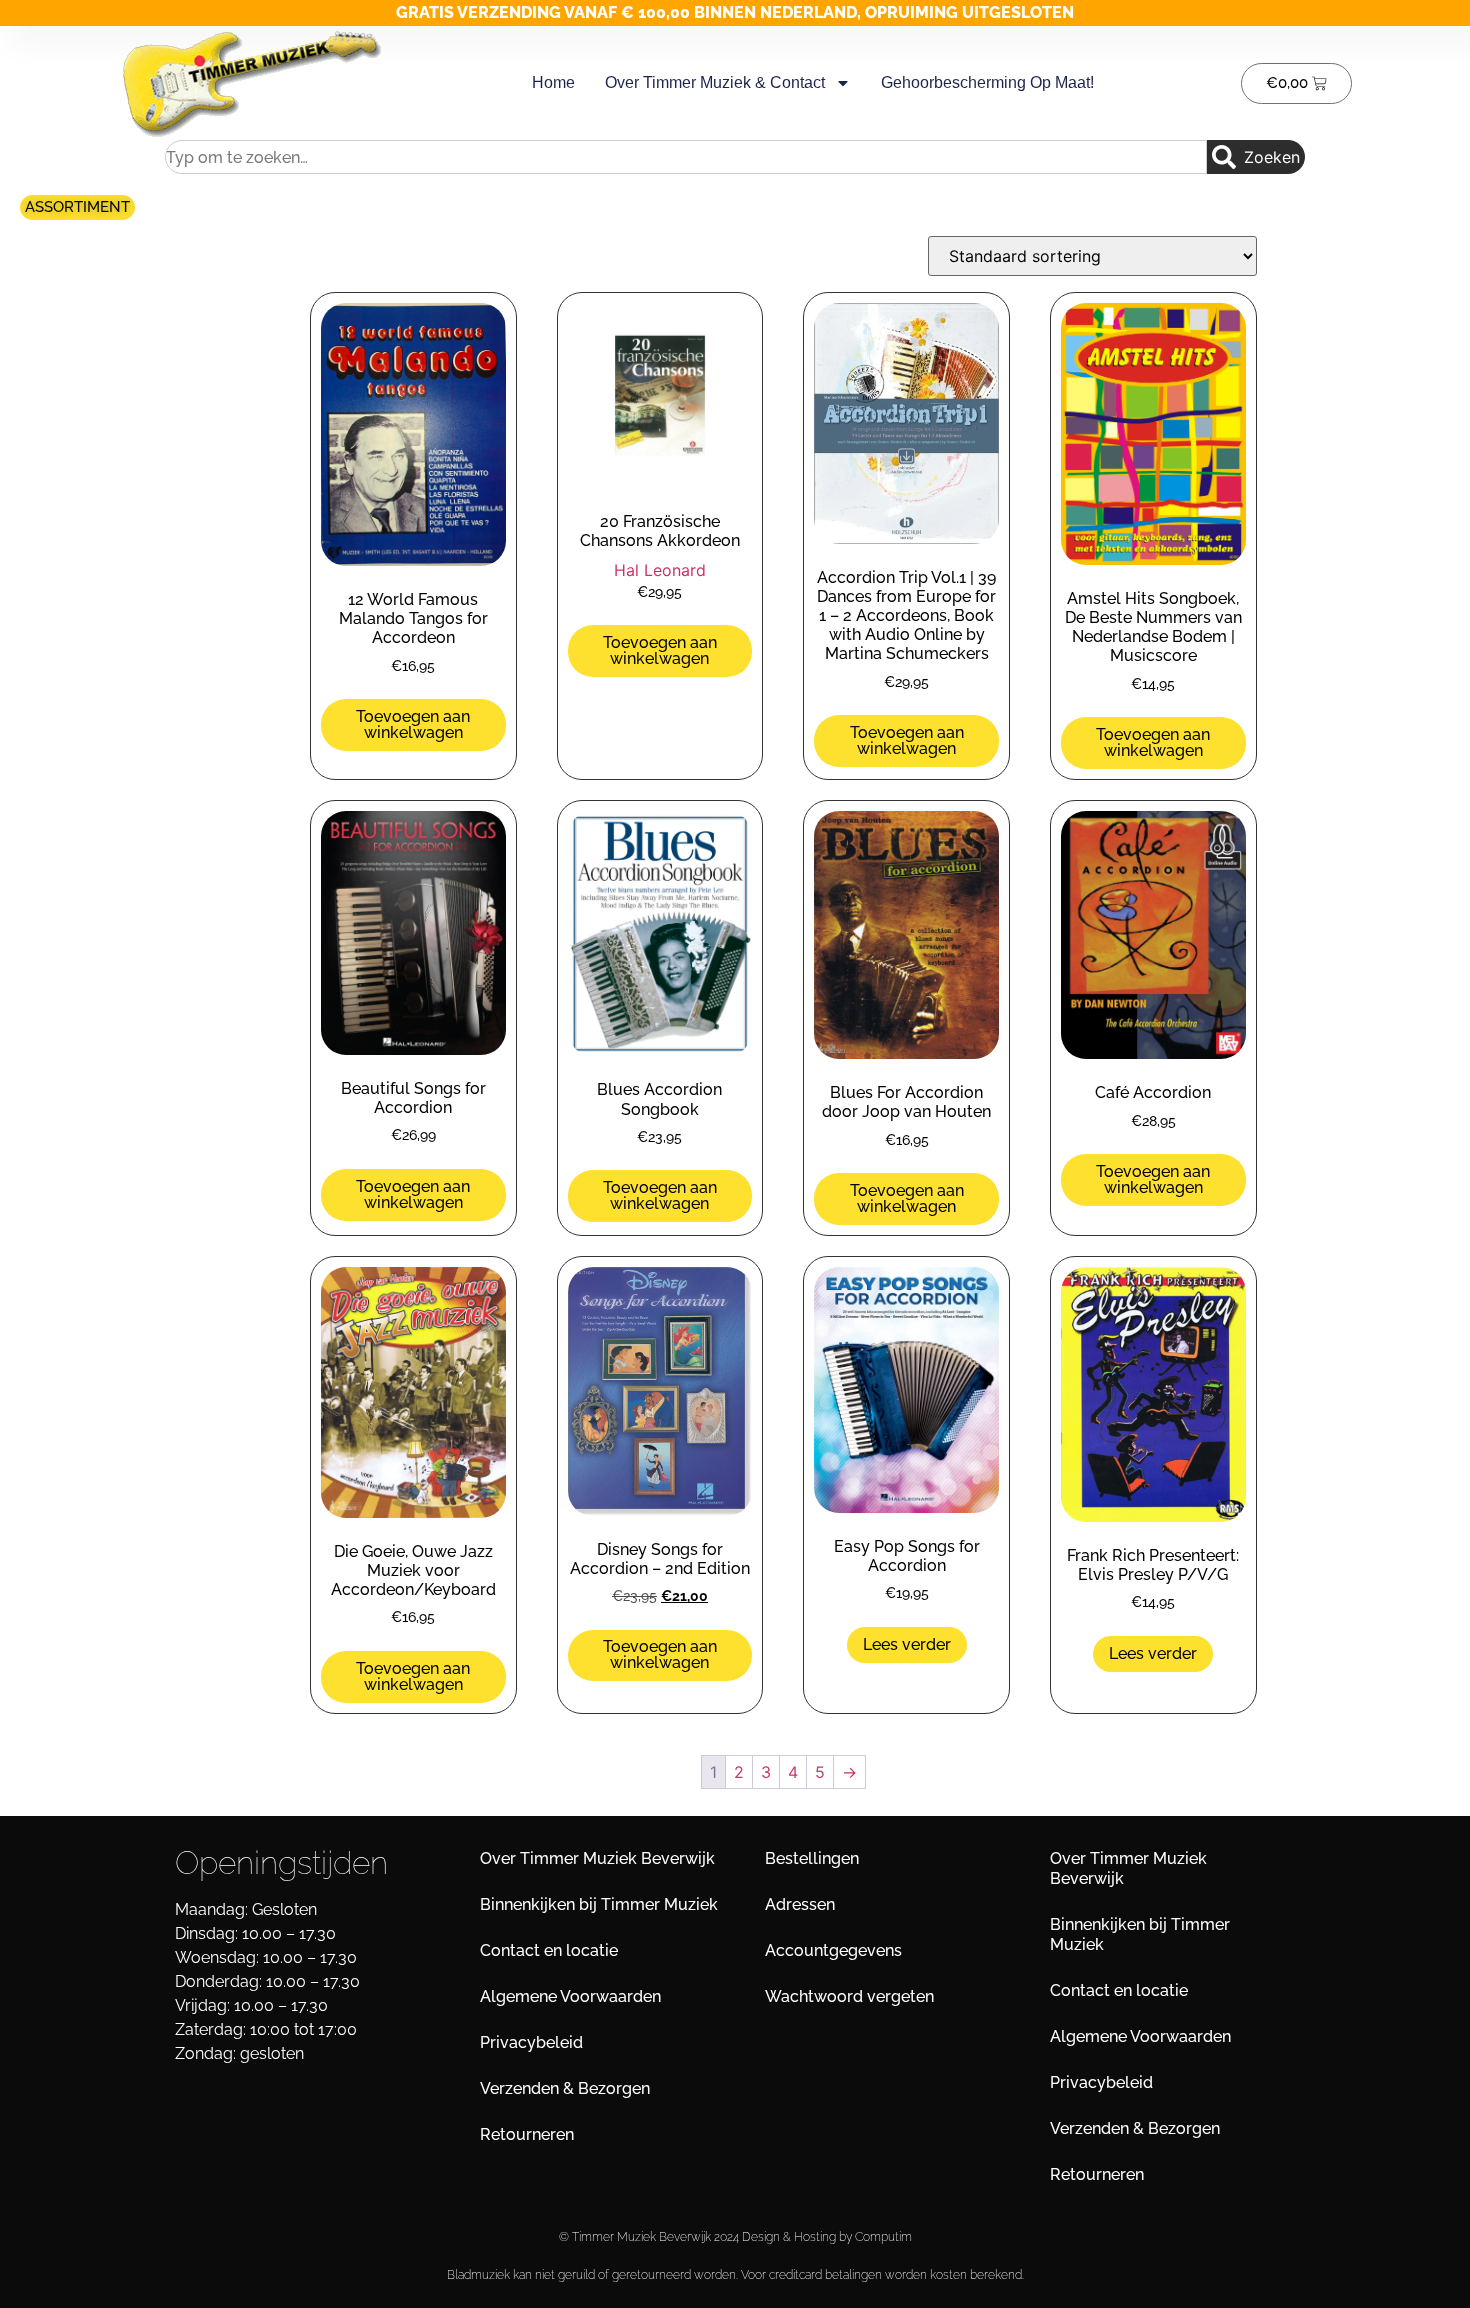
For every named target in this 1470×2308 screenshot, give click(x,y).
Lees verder (907, 1644)
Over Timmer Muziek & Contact (715, 82)
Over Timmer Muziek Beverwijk (597, 1858)
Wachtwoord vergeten (849, 1996)
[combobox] (686, 157)
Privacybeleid (531, 2042)
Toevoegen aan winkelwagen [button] (413, 724)
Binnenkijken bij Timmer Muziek (599, 1904)
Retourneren (527, 2134)
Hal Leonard (660, 570)
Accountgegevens (833, 1950)
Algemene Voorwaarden (570, 1996)
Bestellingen (812, 1858)
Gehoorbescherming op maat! (987, 82)
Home (553, 82)
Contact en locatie (549, 1950)
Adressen (800, 1904)
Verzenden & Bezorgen (565, 2088)
